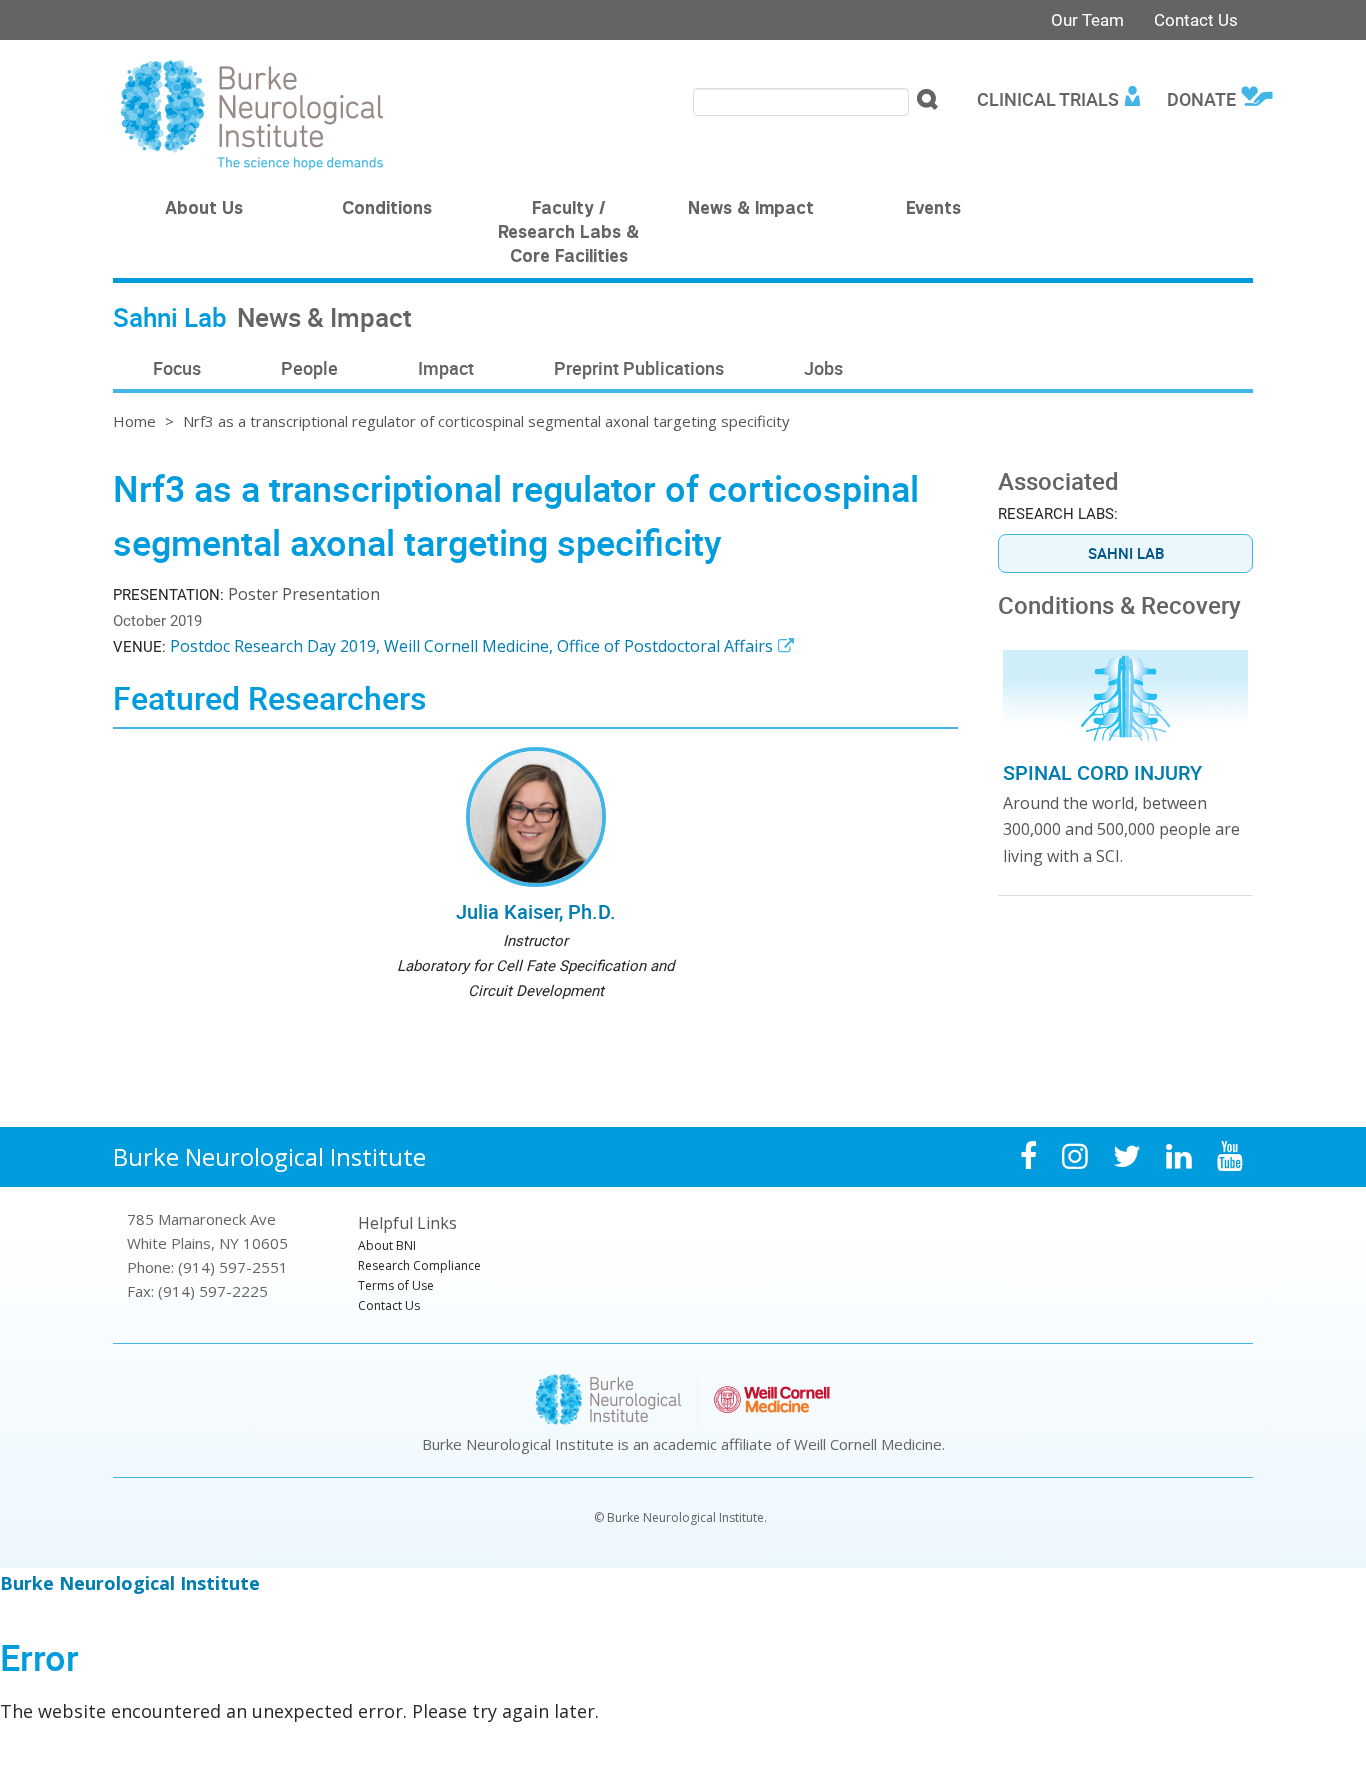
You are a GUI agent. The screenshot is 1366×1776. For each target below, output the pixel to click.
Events (933, 210)
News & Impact (751, 210)
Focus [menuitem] (177, 368)
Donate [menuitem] (1201, 99)
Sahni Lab (1126, 553)
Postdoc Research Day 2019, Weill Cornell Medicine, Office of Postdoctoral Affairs (471, 646)
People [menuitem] (309, 368)
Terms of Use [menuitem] (396, 1285)
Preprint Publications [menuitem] (639, 368)
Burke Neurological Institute (269, 1156)
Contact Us (1196, 19)
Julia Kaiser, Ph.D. (536, 911)
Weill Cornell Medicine (868, 1444)
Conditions (387, 210)
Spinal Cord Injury (1102, 772)
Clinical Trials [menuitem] (1048, 99)
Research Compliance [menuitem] (419, 1265)
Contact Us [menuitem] (389, 1305)
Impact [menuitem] (446, 368)
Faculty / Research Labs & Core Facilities (568, 234)
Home (134, 421)
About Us (204, 210)
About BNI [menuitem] (387, 1245)
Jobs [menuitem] (823, 368)
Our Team (1087, 19)
